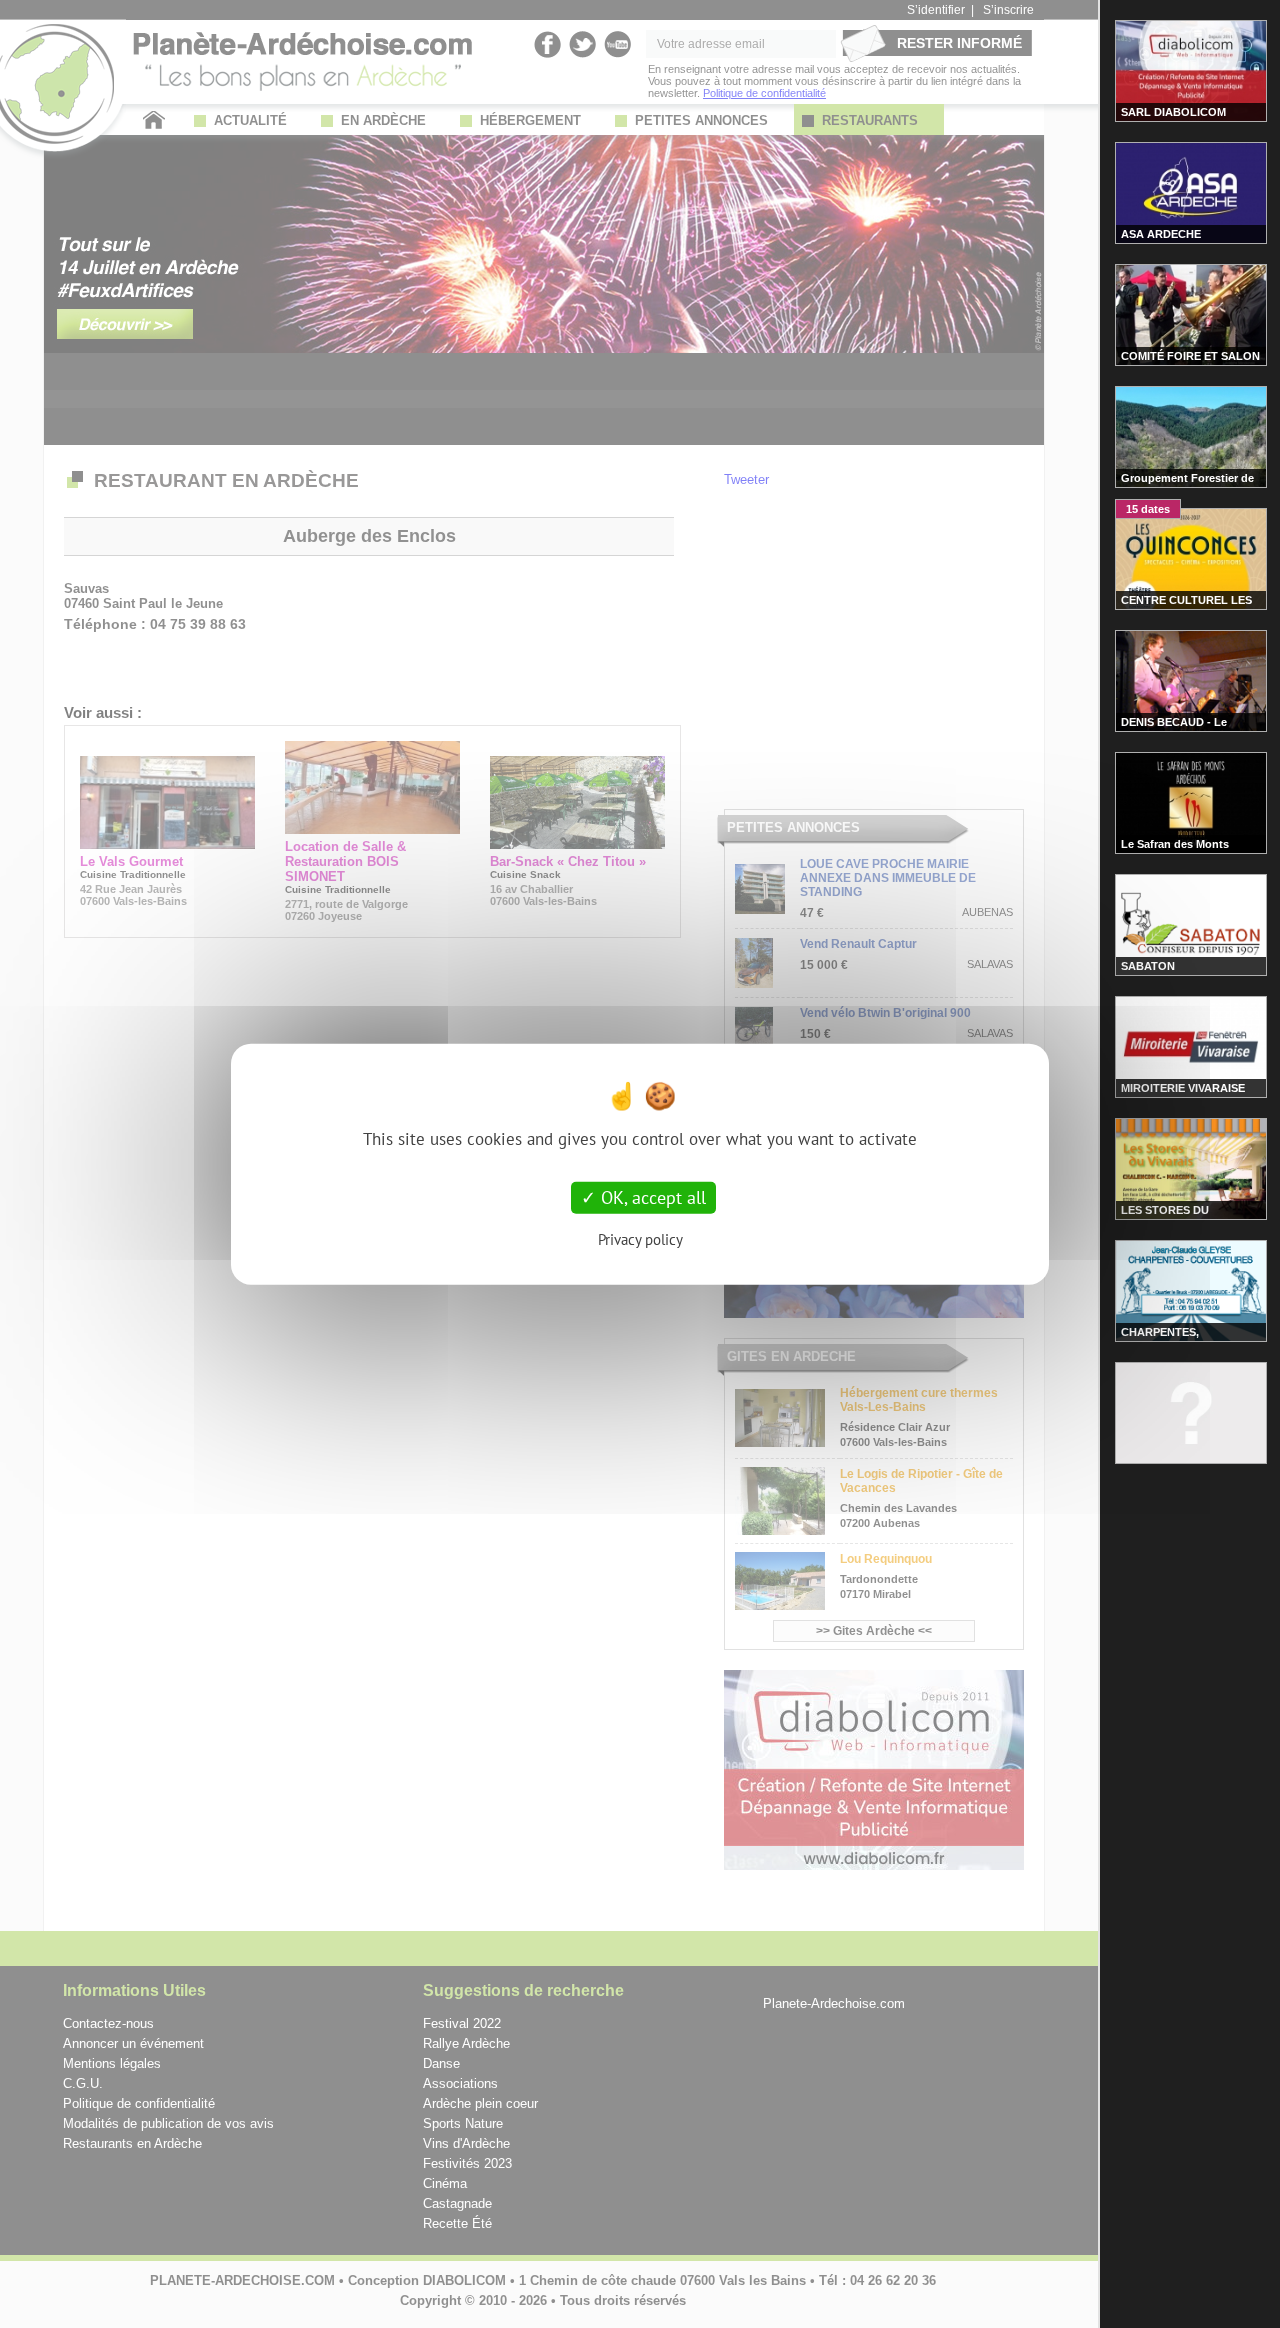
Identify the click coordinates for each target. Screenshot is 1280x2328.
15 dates (1148, 509)
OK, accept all (651, 1197)
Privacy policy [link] (640, 1238)
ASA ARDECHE (1161, 234)
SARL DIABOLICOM (1173, 112)
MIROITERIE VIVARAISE (1183, 1088)
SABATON (1148, 966)
